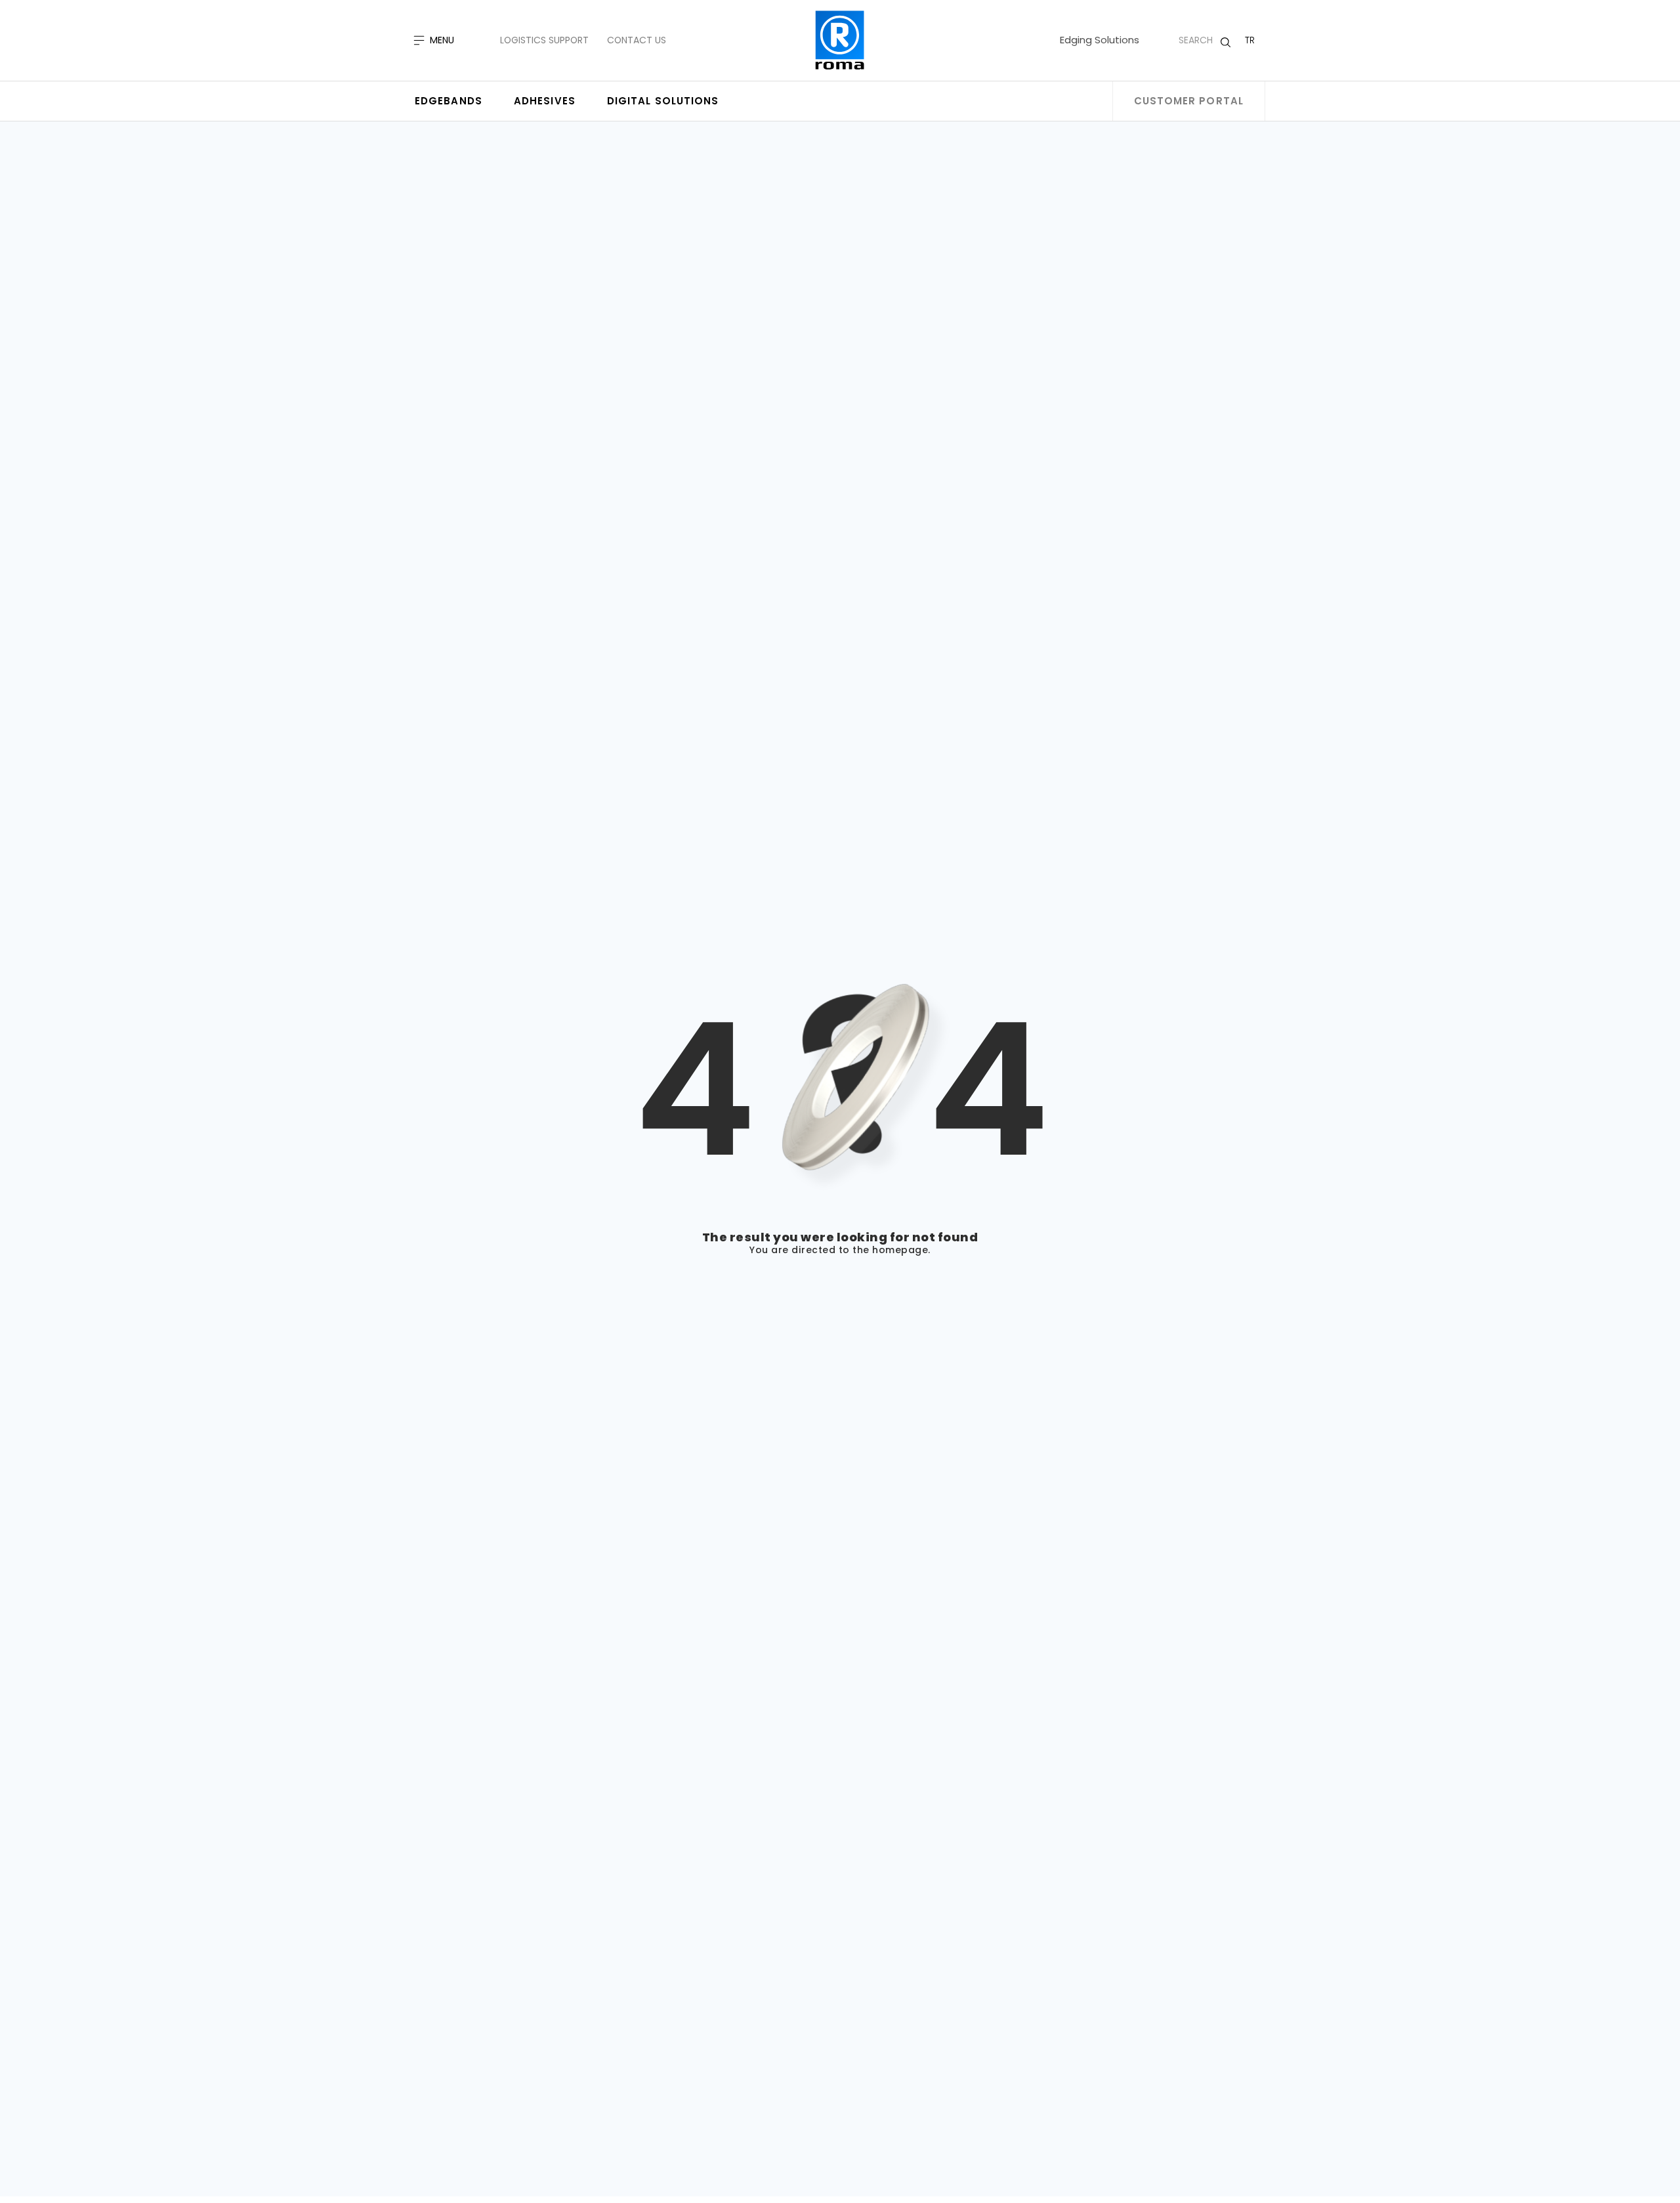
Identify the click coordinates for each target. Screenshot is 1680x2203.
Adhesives (545, 101)
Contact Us (637, 40)
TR (1250, 40)
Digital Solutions (663, 101)
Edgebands (449, 101)
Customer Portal (1189, 101)
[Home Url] (840, 40)
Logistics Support (544, 40)
